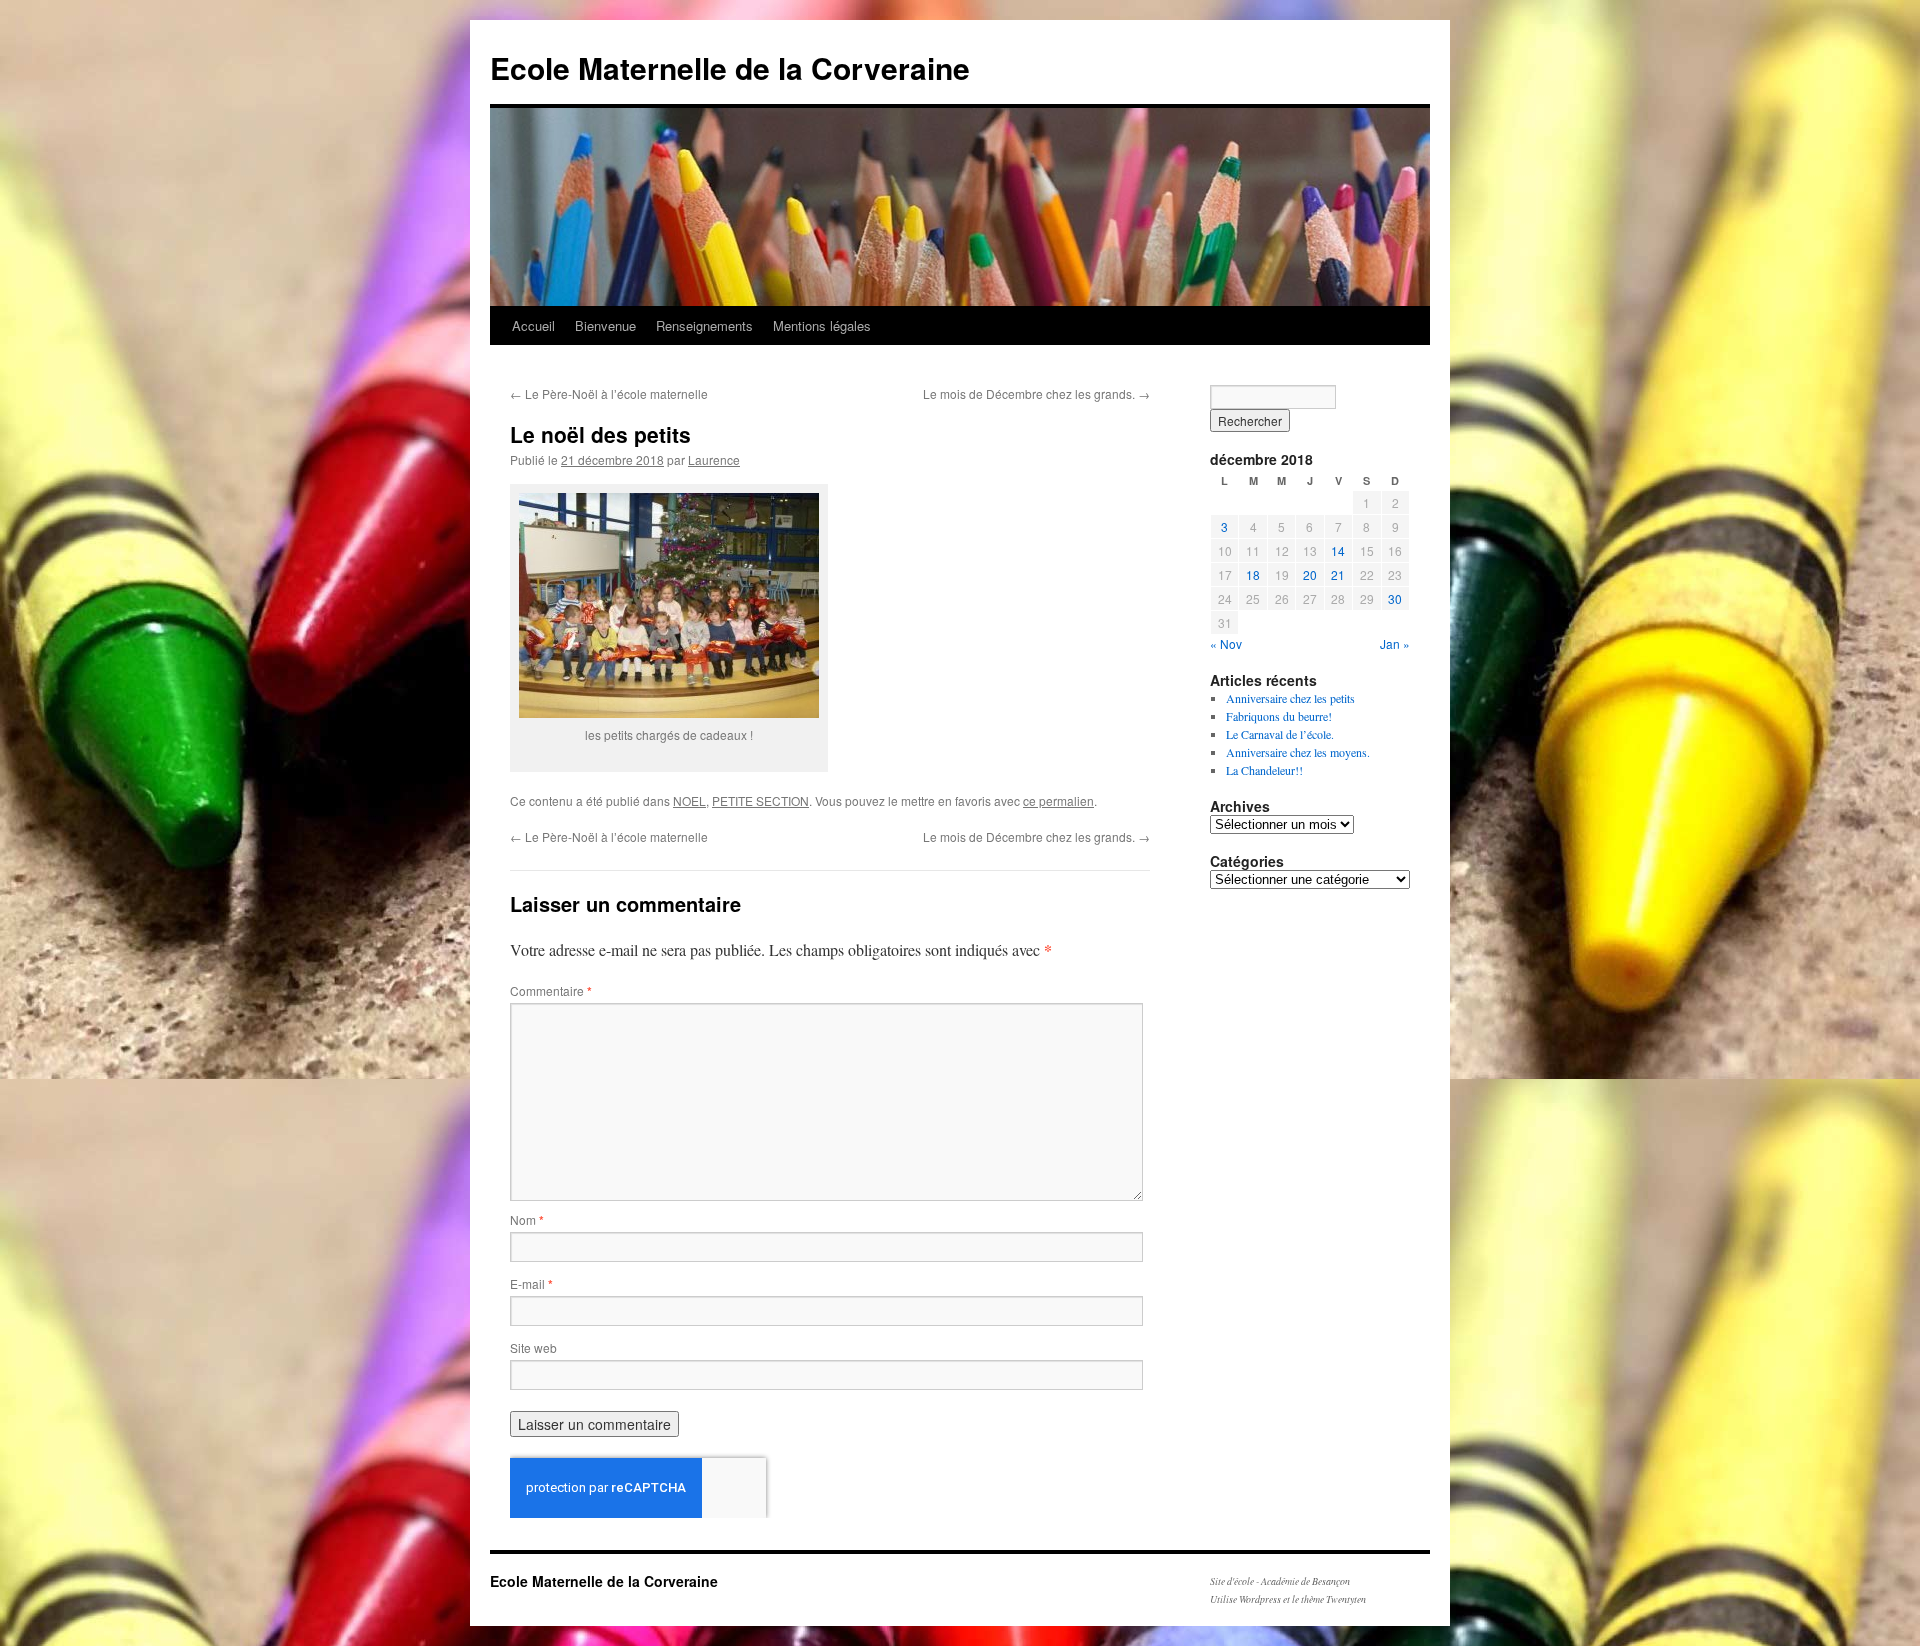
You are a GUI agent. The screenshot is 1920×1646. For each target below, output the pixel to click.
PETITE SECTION (760, 800)
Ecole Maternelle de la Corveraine (730, 67)
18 (1253, 574)
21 (1338, 574)
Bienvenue (605, 325)
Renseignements (704, 325)
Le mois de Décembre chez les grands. (1036, 393)
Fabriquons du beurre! (1279, 716)
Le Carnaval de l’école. (1280, 734)
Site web (533, 1347)
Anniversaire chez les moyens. (1298, 752)
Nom (527, 1219)
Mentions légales (822, 325)
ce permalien (1058, 800)
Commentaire (551, 990)
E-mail (531, 1283)
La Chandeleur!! (1264, 770)
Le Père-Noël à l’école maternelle (609, 393)
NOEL (689, 800)
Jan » (1395, 643)
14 (1338, 550)
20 (1310, 574)
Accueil (533, 325)
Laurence (714, 459)
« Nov (1226, 643)
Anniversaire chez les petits (1290, 698)
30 (1395, 598)
